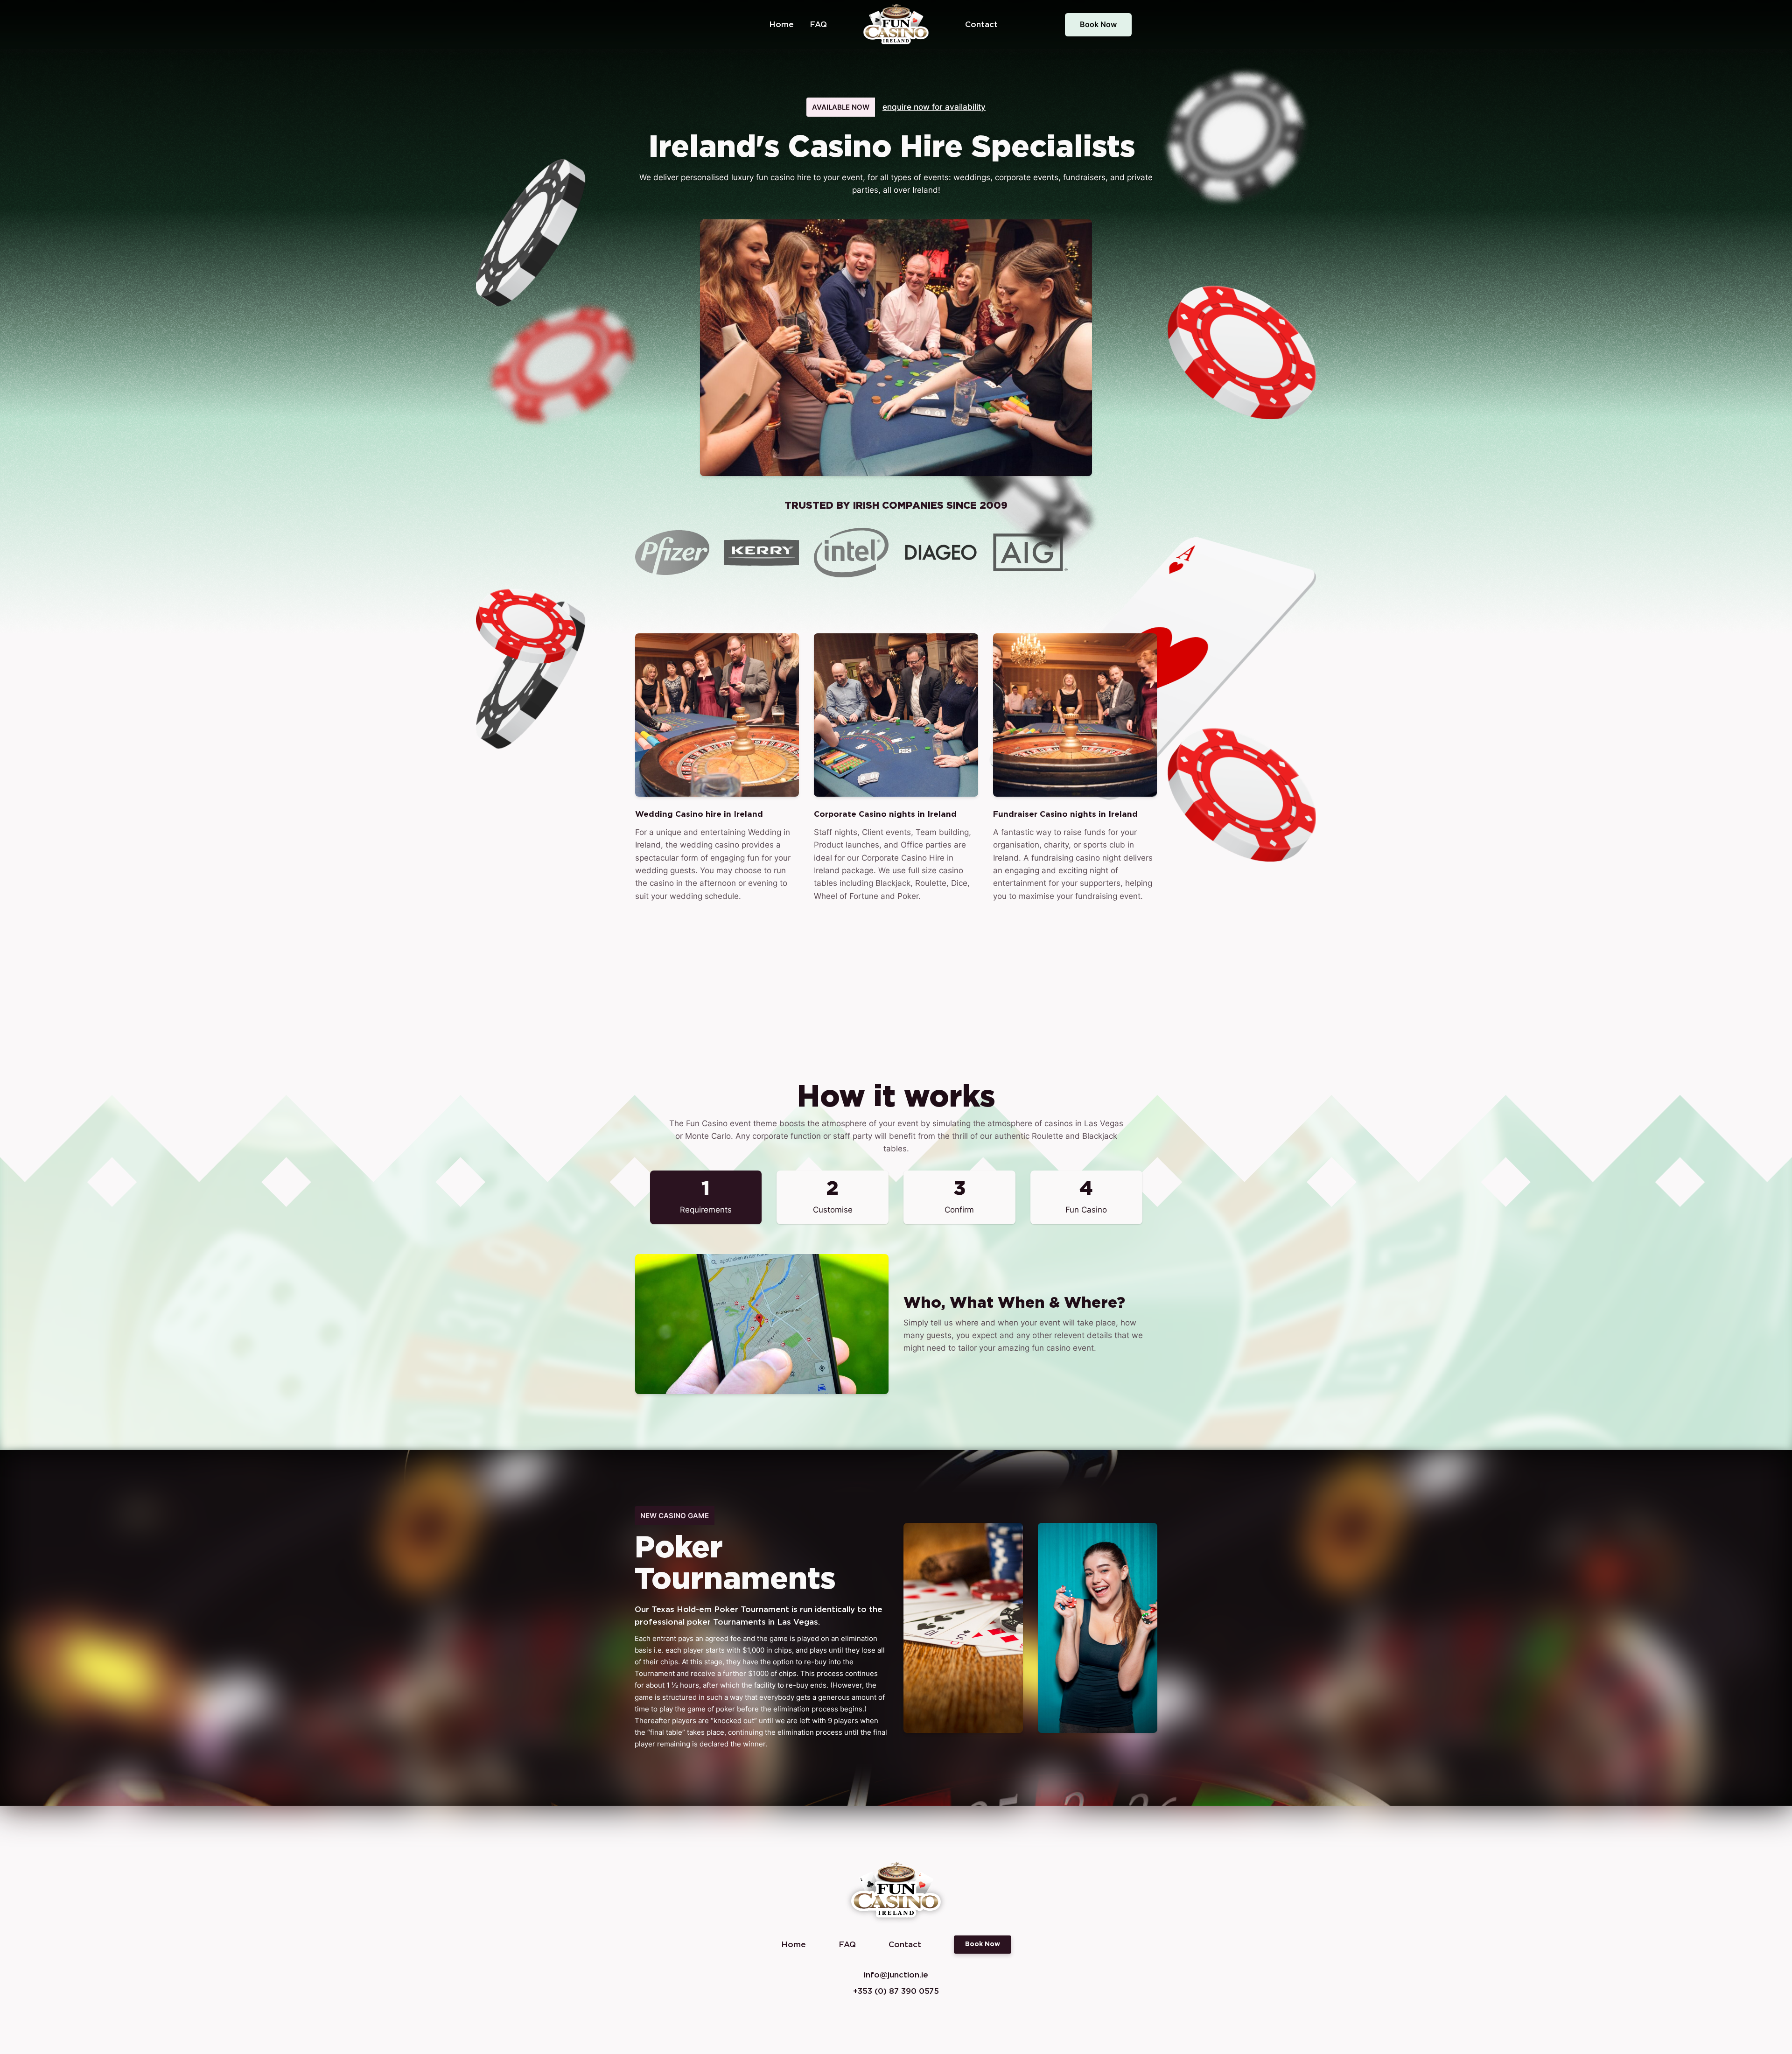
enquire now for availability (934, 107)
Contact (981, 25)
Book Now (1098, 24)
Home (781, 25)
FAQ (818, 25)
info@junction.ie (896, 1975)
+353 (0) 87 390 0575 (896, 1991)
